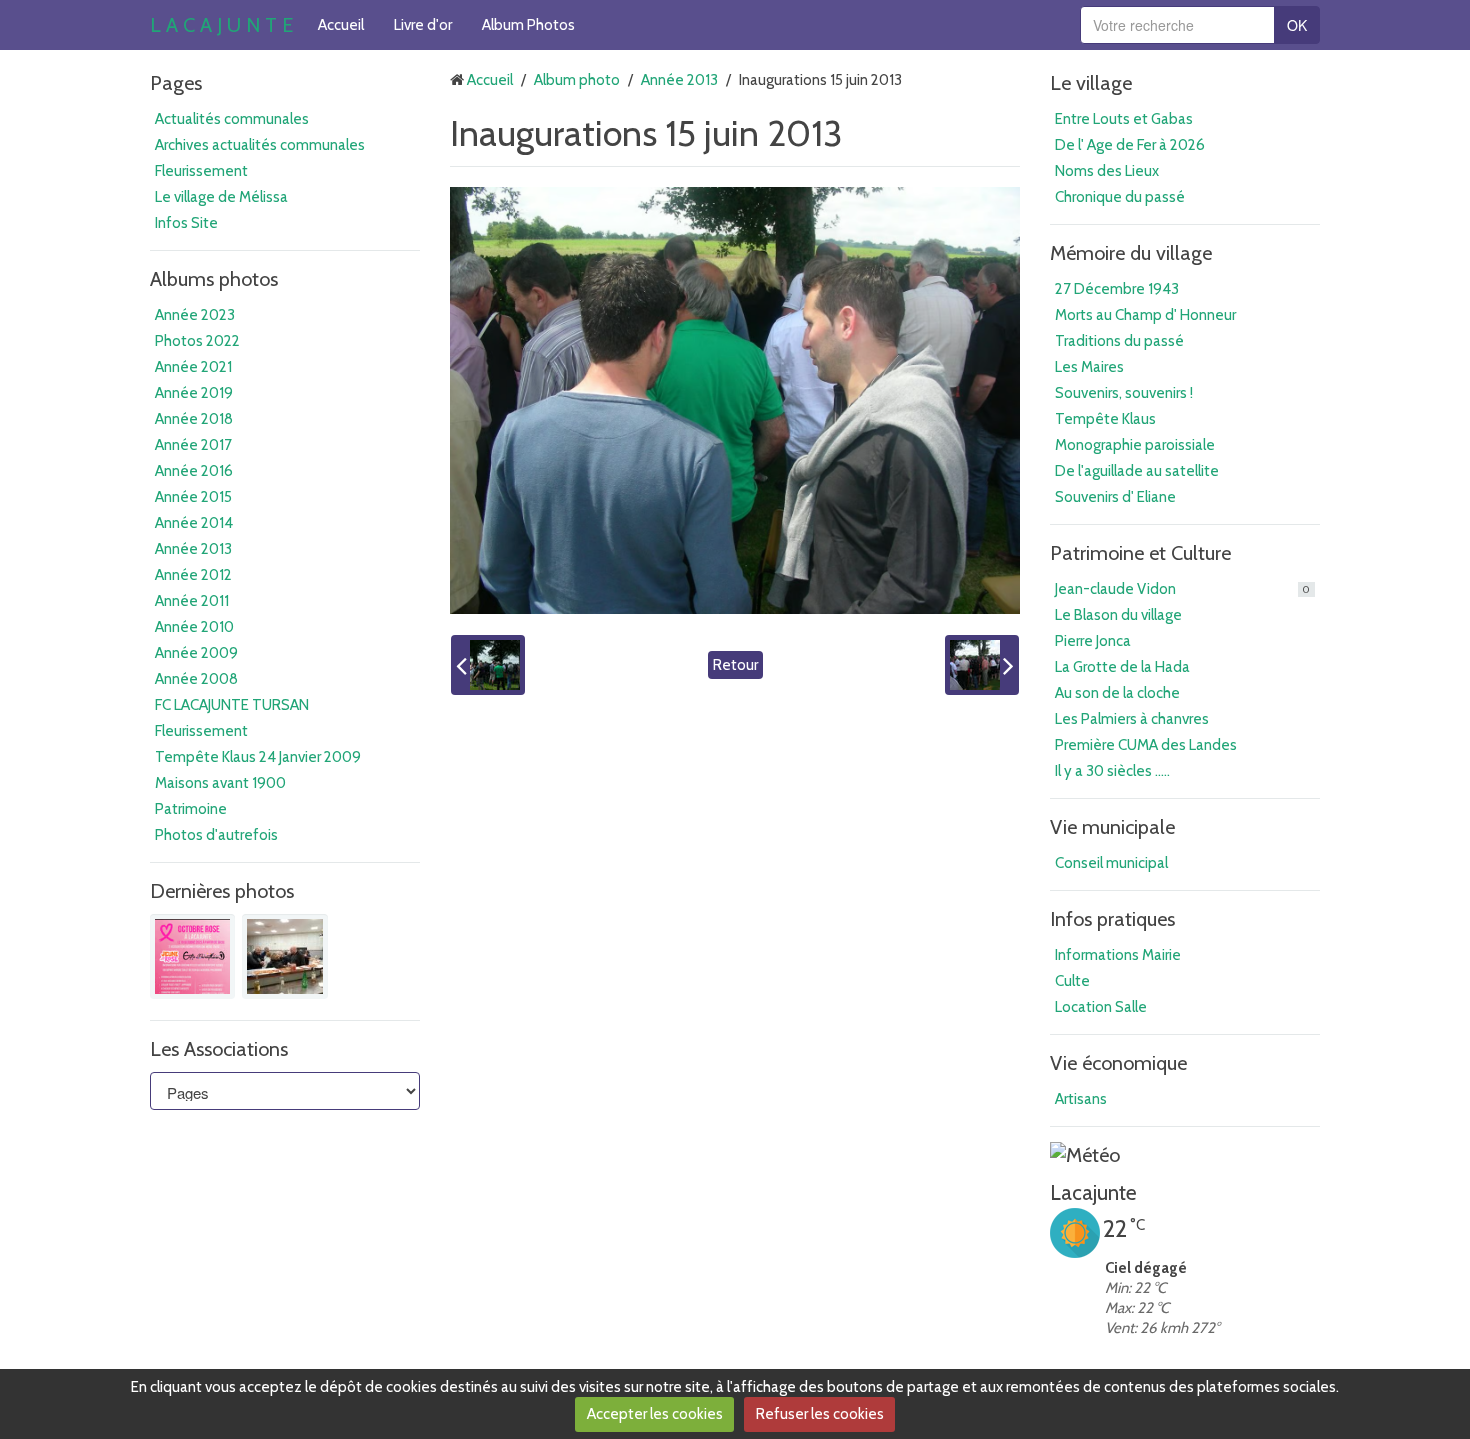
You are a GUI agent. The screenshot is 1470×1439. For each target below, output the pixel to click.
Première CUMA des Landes (1146, 745)
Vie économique (1118, 1063)
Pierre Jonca (1093, 641)
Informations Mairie (1118, 955)
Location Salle (1101, 1007)
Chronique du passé (1120, 197)
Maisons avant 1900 (220, 783)
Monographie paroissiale (1135, 445)
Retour (735, 665)
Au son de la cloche (1117, 693)
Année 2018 (194, 419)
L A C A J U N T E (221, 25)
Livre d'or (423, 25)
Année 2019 (194, 393)
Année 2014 (194, 523)
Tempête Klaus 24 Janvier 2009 (258, 757)
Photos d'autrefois (216, 835)
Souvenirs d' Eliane (1115, 497)
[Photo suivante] (982, 665)
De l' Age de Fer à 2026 (1130, 145)
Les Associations (219, 1049)
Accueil (341, 25)
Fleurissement (201, 171)
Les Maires (1089, 367)
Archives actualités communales (260, 145)
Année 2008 (196, 679)
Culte (1072, 981)
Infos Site (186, 223)
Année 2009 (196, 653)
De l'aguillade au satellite (1137, 471)
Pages (176, 83)
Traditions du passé (1119, 341)
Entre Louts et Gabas (1124, 119)
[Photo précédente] (488, 665)
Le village (1091, 83)
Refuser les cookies (820, 1414)
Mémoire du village (1131, 253)
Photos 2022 (197, 341)
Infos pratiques (1112, 919)
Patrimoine (191, 809)
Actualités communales (232, 119)
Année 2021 (193, 367)
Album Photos (528, 25)
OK (1297, 25)
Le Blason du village (1118, 615)
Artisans (1081, 1099)
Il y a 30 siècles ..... (1112, 771)
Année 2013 (193, 549)
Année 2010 (194, 627)
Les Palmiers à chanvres (1132, 719)
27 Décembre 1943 (1117, 289)
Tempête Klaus (1105, 419)
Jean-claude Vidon (1182, 589)
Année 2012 (193, 575)
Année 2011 (192, 601)
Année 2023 (195, 315)
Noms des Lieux (1107, 171)
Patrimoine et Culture (1140, 553)
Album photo (577, 80)
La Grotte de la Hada (1122, 667)
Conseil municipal (1111, 863)
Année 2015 (193, 497)
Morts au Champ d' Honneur (1145, 315)
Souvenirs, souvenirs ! (1124, 393)
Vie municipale (1112, 827)
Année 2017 (193, 445)
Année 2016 (194, 471)
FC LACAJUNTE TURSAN (232, 705)
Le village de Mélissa (221, 197)
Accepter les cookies (655, 1414)
